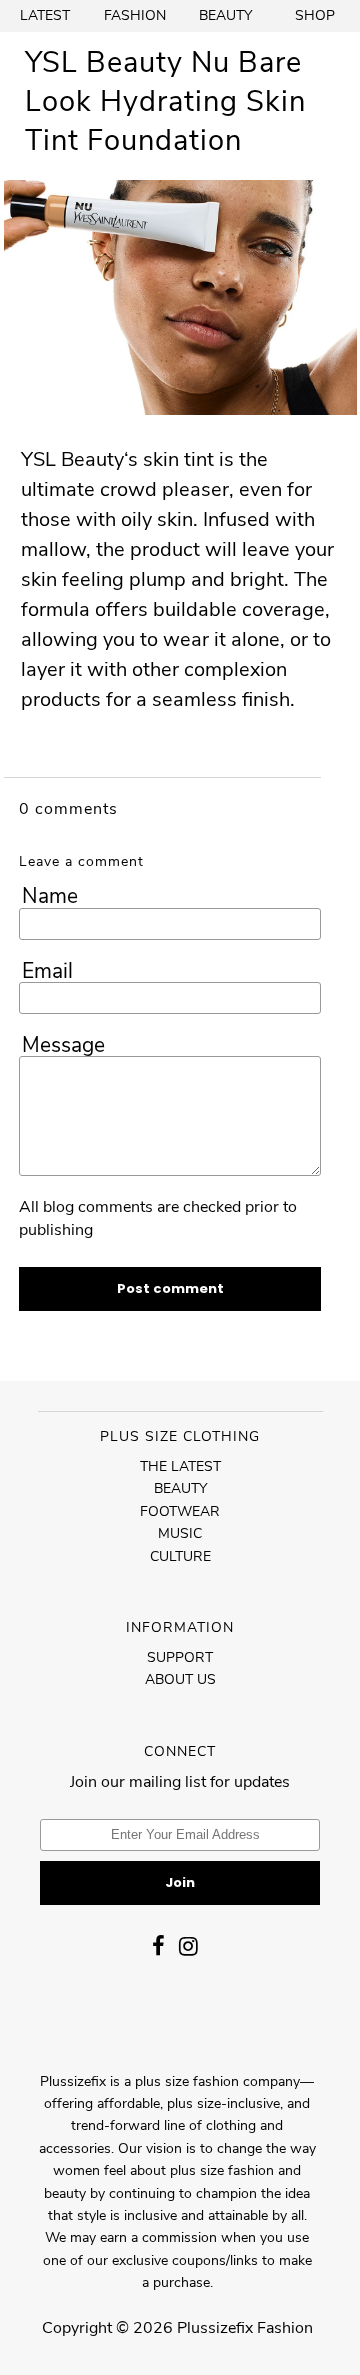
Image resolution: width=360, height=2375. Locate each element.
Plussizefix (215, 2328)
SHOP (315, 15)
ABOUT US (180, 1679)
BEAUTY (225, 15)
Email (47, 971)
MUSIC (180, 1533)
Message (63, 1045)
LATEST (45, 15)
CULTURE (180, 1556)
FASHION (135, 15)
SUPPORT (180, 1657)
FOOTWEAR (180, 1511)
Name (50, 896)
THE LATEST (180, 1466)
